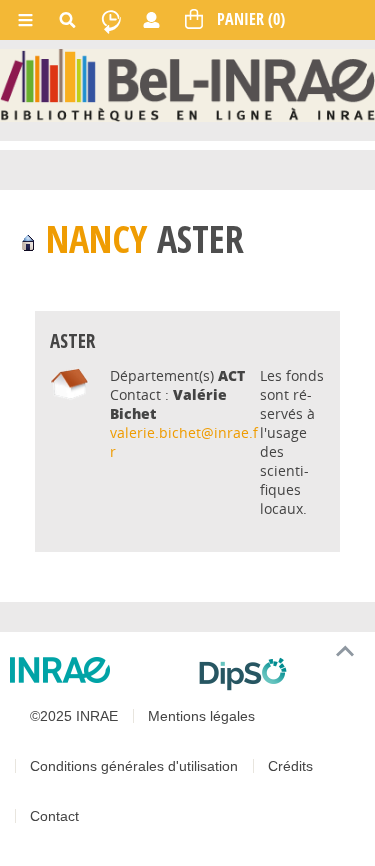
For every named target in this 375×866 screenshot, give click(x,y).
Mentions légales (201, 716)
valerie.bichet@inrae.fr (184, 442)
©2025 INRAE (74, 716)
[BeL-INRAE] (187, 84)
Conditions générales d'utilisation (134, 766)
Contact (54, 816)
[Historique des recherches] (111, 20)
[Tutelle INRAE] (96, 670)
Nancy (96, 238)
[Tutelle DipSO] (279, 674)
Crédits (290, 766)
